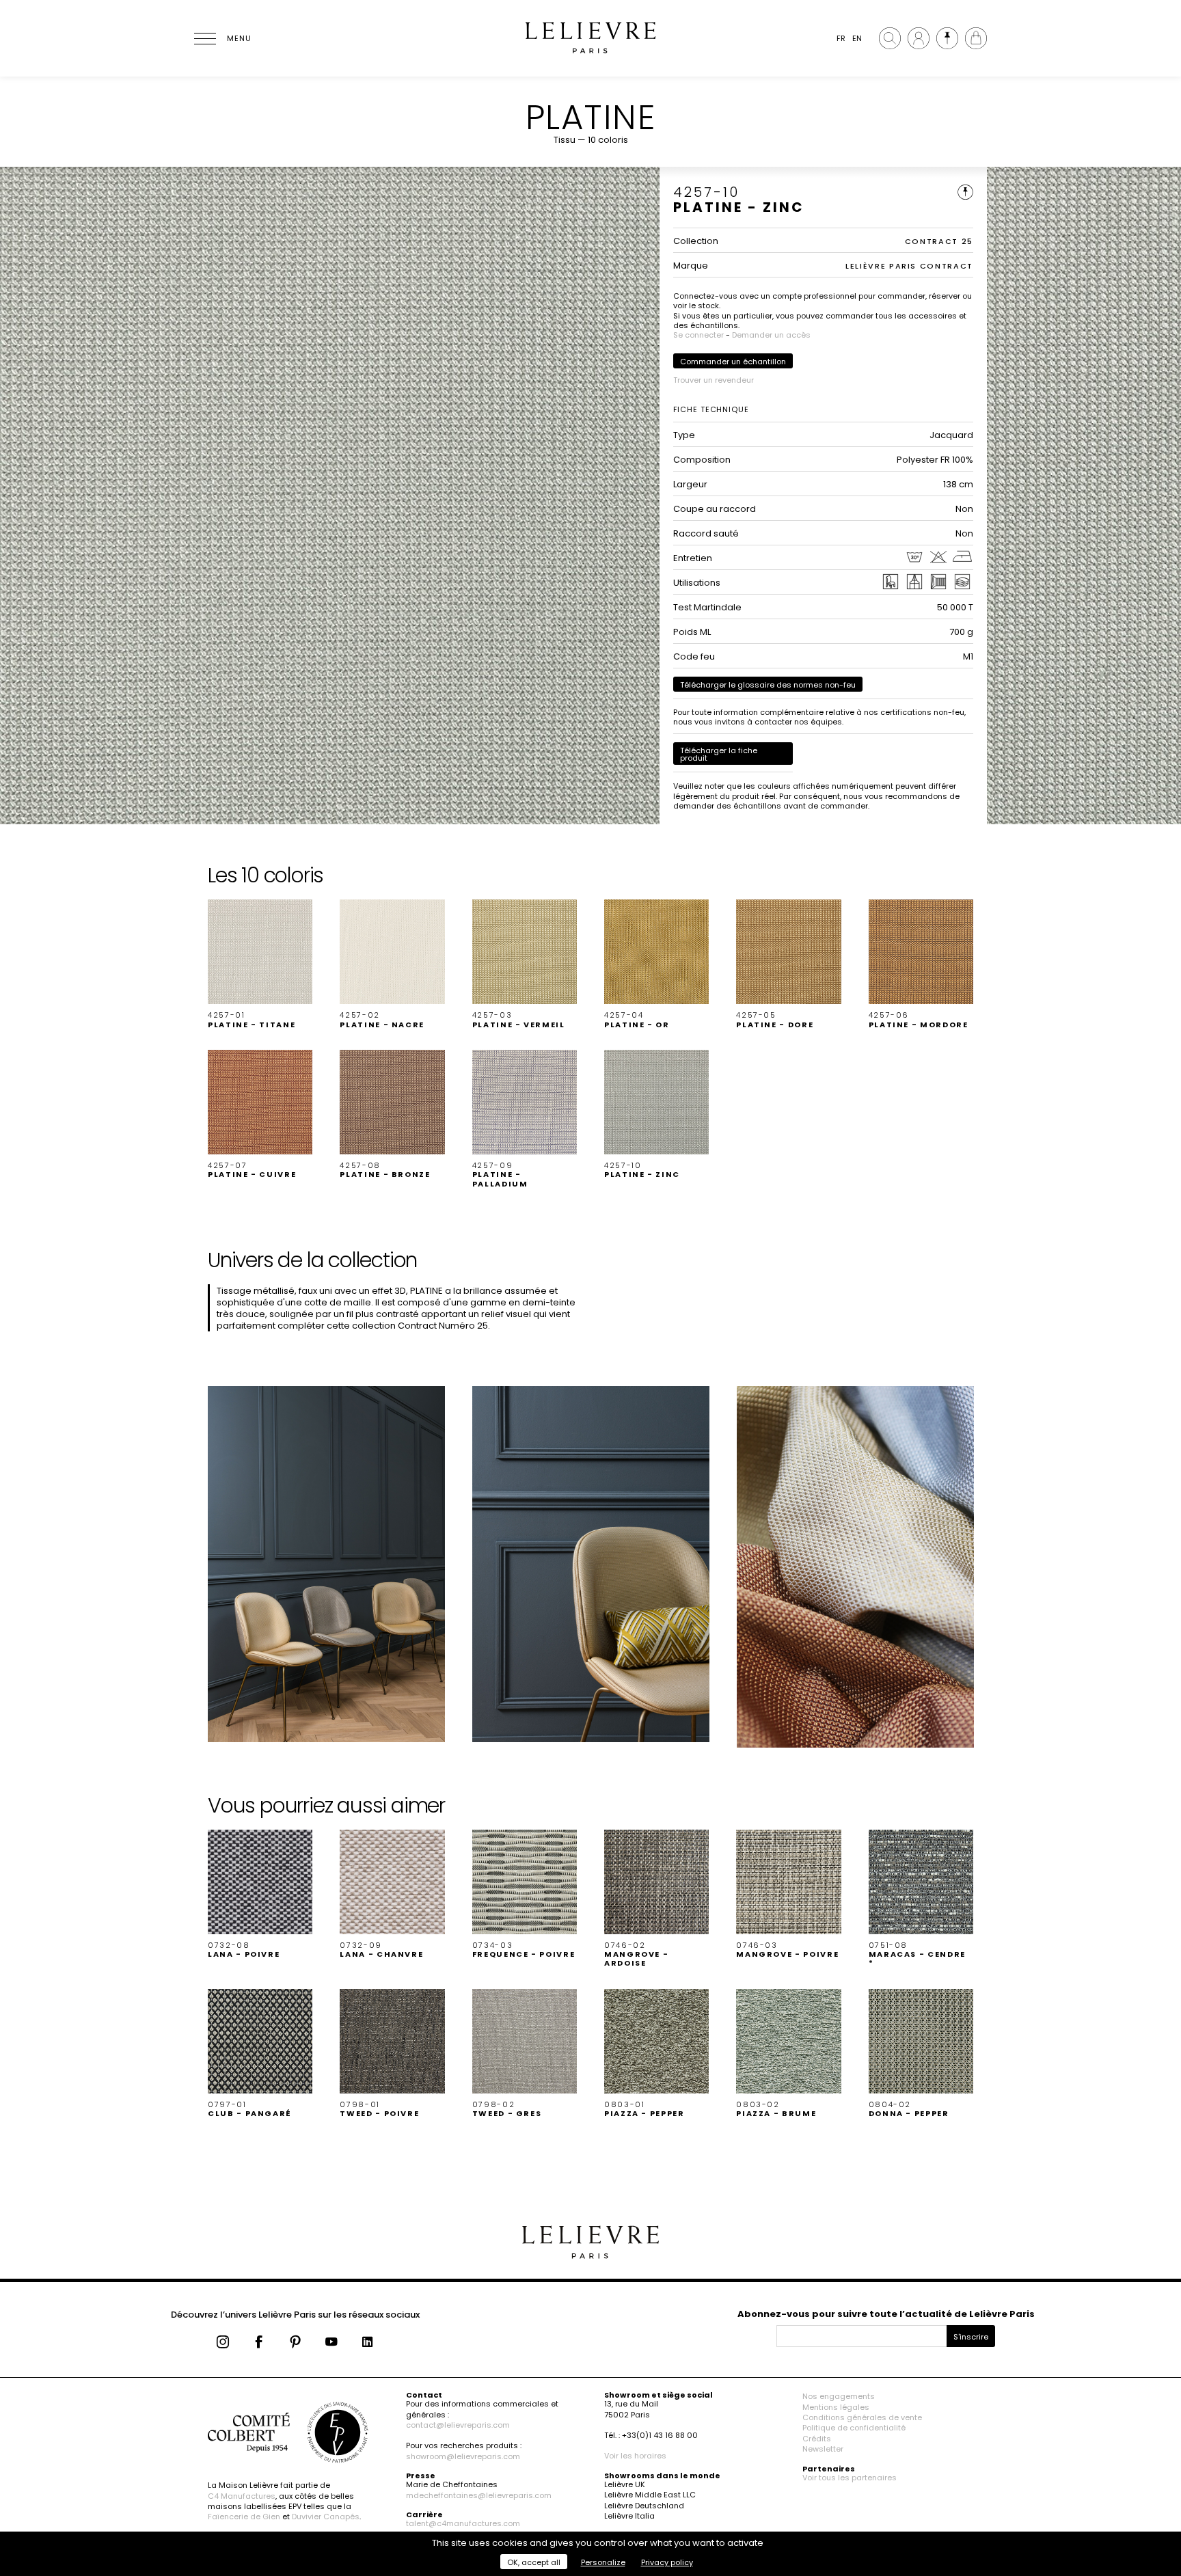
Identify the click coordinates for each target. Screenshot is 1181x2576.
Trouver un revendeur (714, 380)
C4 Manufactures (242, 2496)
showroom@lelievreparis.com (463, 2456)
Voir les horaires (635, 2456)
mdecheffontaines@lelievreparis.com (479, 2495)
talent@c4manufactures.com (463, 2523)
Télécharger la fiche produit (719, 754)
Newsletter (823, 2449)
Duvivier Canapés (326, 2517)
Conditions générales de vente (862, 2417)
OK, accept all (534, 2562)
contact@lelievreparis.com (458, 2425)
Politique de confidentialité (854, 2428)
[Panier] (976, 38)
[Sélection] (947, 38)
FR (841, 38)
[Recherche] (890, 38)
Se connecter (698, 335)
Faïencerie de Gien (244, 2517)
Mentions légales (836, 2407)
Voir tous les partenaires (850, 2478)
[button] (260, 964)
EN (857, 38)
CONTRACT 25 (939, 241)
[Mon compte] (919, 38)
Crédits (817, 2439)
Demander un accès (771, 335)
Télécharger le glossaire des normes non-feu (768, 685)
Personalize (603, 2562)
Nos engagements (839, 2396)
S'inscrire (971, 2337)
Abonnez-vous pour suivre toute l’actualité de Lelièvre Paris (886, 2314)
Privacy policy (667, 2562)
